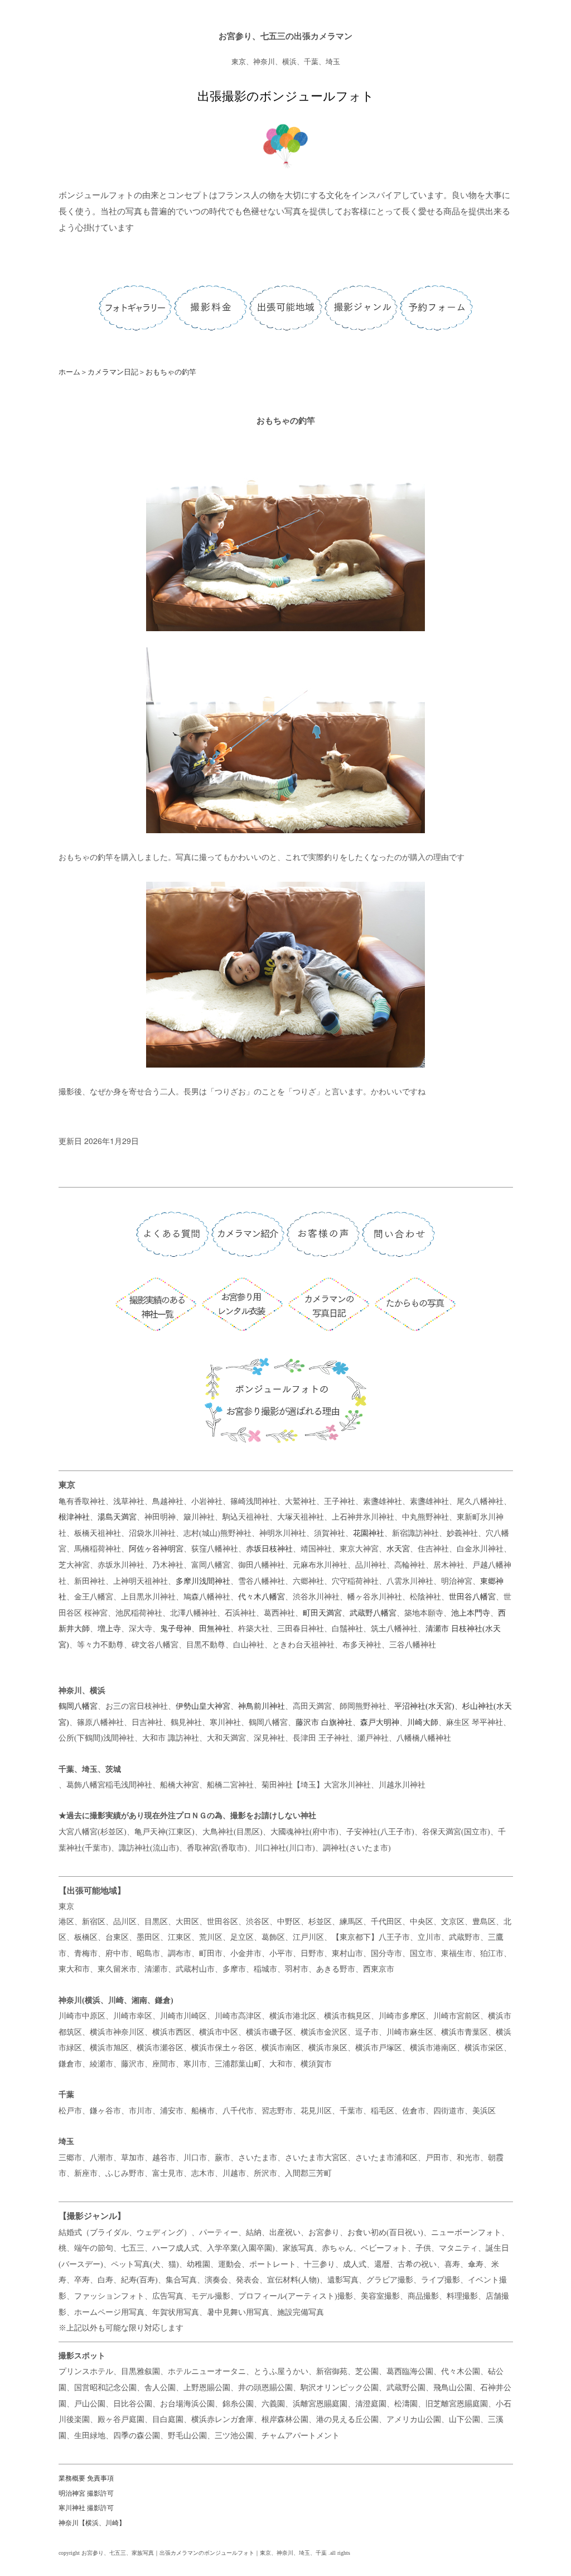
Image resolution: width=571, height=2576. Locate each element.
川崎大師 (423, 1722)
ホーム (69, 372)
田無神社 (215, 1629)
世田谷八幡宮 (472, 1597)
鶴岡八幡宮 (78, 1706)
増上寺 (109, 1629)
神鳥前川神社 (262, 1706)
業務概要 (72, 2478)
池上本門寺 (471, 1613)
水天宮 (398, 1549)
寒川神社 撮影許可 (86, 2508)
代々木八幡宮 (262, 1597)
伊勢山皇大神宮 (203, 1706)
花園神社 (369, 1533)
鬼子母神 (176, 1629)
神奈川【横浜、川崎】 (92, 2523)
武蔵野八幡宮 (373, 1613)
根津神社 (74, 1517)
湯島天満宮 (117, 1517)
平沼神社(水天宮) (424, 1706)
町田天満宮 (322, 1613)
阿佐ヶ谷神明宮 (156, 1549)
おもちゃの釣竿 (171, 372)
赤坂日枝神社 (269, 1549)
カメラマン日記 (113, 372)
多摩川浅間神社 (203, 1581)
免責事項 (100, 2478)
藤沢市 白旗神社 (324, 1722)
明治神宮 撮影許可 (86, 2493)
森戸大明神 (380, 1722)
